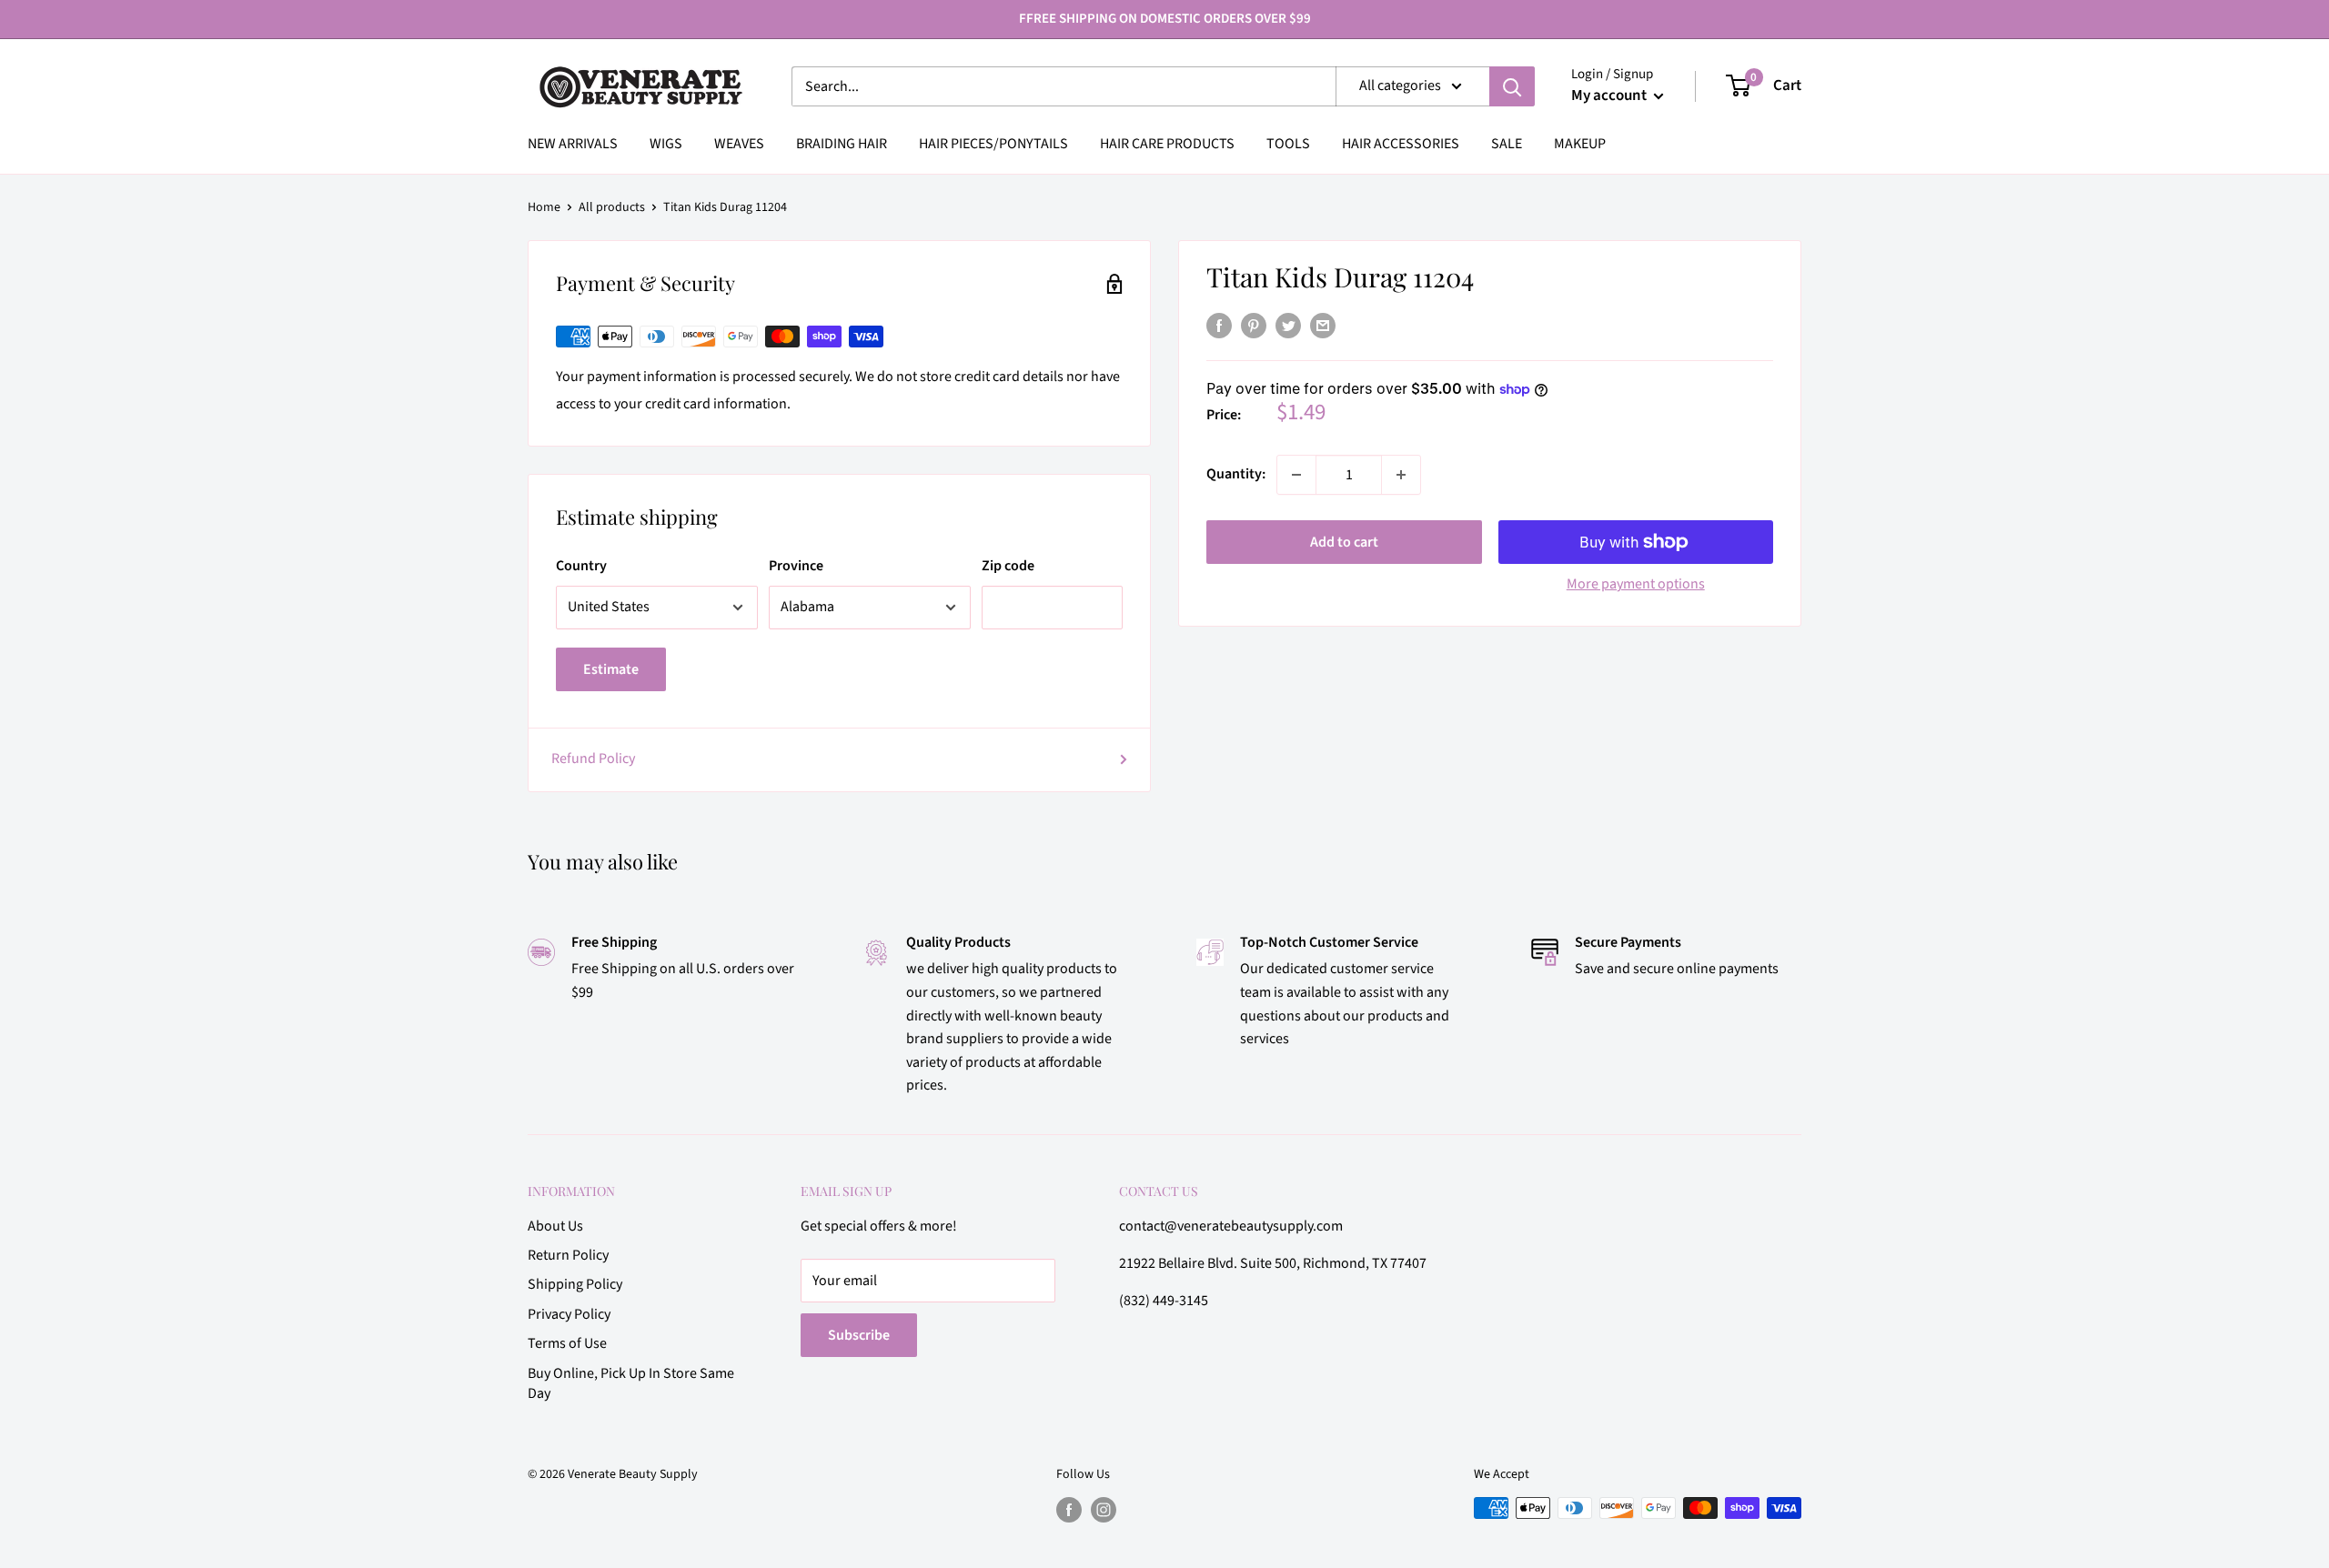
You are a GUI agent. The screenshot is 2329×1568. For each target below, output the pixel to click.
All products (612, 207)
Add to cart (1344, 542)
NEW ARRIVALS (573, 144)
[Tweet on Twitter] (1288, 326)
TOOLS (1288, 144)
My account (1610, 95)
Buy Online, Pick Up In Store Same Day (631, 1383)
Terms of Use (567, 1343)
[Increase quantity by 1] (1401, 475)
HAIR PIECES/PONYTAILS (993, 144)
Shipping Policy (575, 1284)
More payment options (1636, 584)
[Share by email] (1323, 326)
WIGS (666, 144)
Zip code (1008, 566)
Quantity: (1236, 474)
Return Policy (568, 1255)
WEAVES (739, 144)
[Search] (1512, 86)
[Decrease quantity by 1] (1296, 475)
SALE (1507, 144)
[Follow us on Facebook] (1069, 1510)
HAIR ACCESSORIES (1401, 144)
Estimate (611, 669)
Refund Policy (593, 759)
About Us (555, 1226)
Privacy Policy (569, 1314)
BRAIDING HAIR (842, 144)
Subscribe (859, 1335)
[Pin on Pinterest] (1254, 326)
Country (581, 566)
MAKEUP (1580, 144)
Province (796, 566)
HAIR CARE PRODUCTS (1167, 144)
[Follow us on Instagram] (1104, 1510)
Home (544, 207)
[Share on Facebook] (1219, 326)
